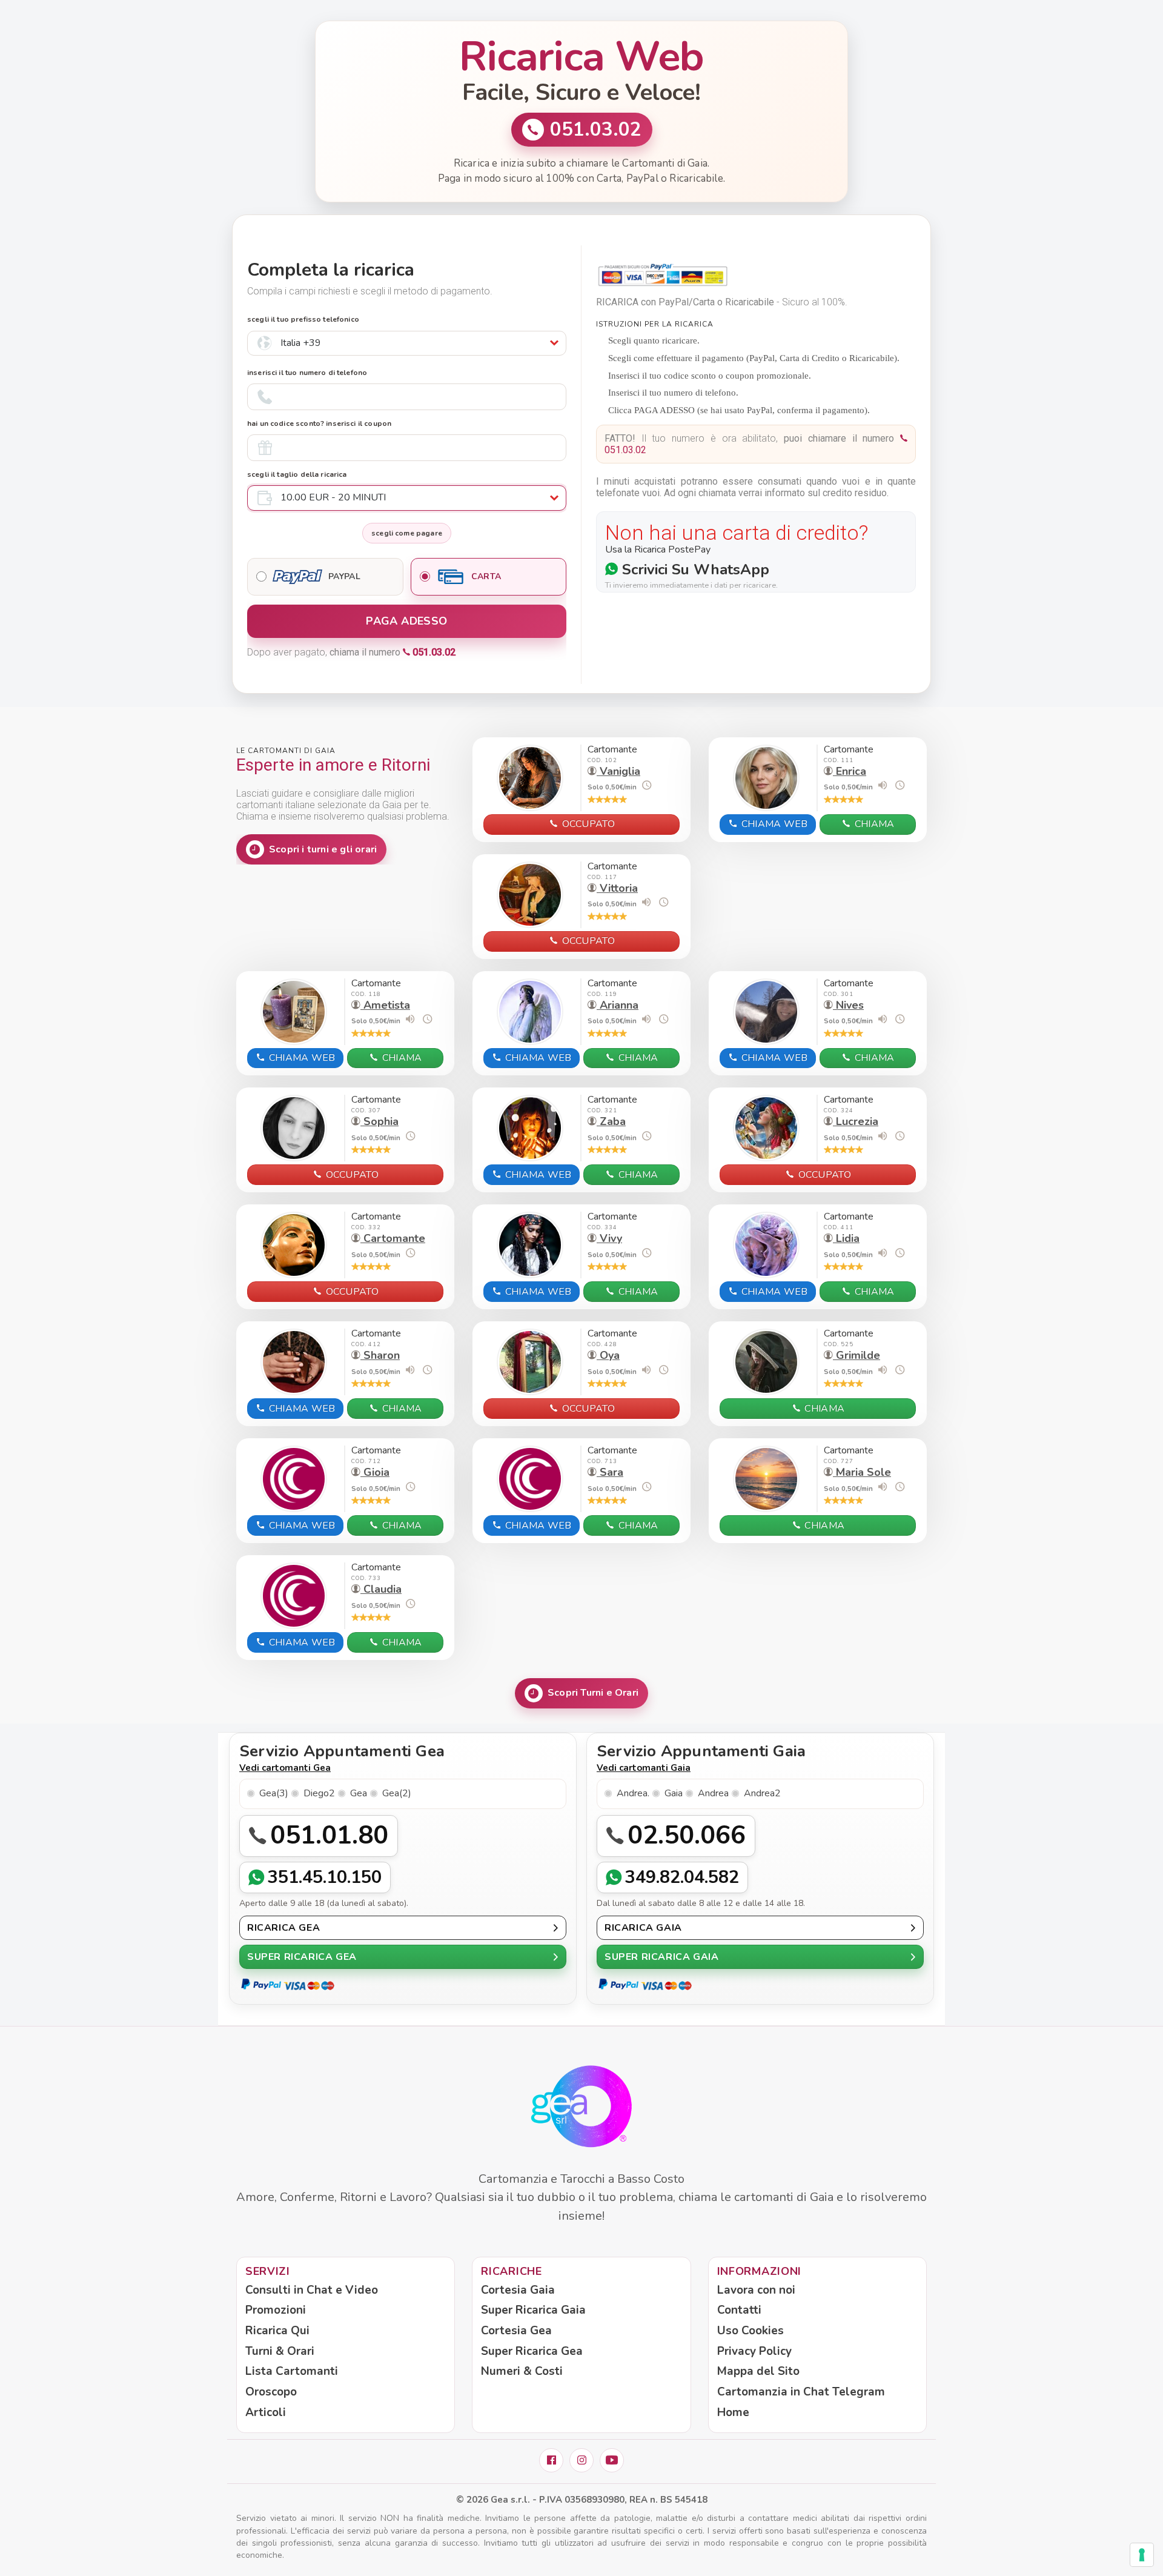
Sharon (380, 1355)
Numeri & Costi (522, 2371)
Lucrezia (856, 1121)
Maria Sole (862, 1472)
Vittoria (617, 888)
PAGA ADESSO (406, 621)
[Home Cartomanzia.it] (581, 2107)
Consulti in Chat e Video (312, 2290)
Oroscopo (271, 2392)
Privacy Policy (754, 2351)
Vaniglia (618, 771)
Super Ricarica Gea (532, 2351)
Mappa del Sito (758, 2371)
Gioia (375, 1472)
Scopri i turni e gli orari (323, 849)
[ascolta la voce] (883, 785)
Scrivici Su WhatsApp (694, 569)
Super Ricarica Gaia (533, 2310)
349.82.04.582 (682, 1877)
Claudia (381, 1589)
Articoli (266, 2412)
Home (733, 2412)
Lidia (846, 1238)
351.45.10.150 (325, 1877)
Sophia (379, 1121)
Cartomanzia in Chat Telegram (801, 2392)
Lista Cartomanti (292, 2371)
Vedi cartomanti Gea (285, 1768)
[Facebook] (551, 2460)
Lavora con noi (756, 2290)
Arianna (618, 1005)
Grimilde (857, 1355)
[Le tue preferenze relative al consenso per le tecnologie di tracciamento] (1142, 2555)
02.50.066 (687, 1835)
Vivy (609, 1238)
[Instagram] (581, 2460)
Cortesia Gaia (518, 2290)
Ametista (385, 1005)
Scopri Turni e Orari (593, 1693)
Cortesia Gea (516, 2331)
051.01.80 (329, 1835)
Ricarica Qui (277, 2331)
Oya (608, 1355)
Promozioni (276, 2310)
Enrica (850, 771)
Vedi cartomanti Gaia (644, 1768)
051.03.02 (596, 130)
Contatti (739, 2310)
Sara (610, 1472)
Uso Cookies (750, 2331)
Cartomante (393, 1238)
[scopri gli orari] (646, 785)
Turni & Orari (280, 2351)
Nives (848, 1005)
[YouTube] (612, 2460)
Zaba (611, 1121)
